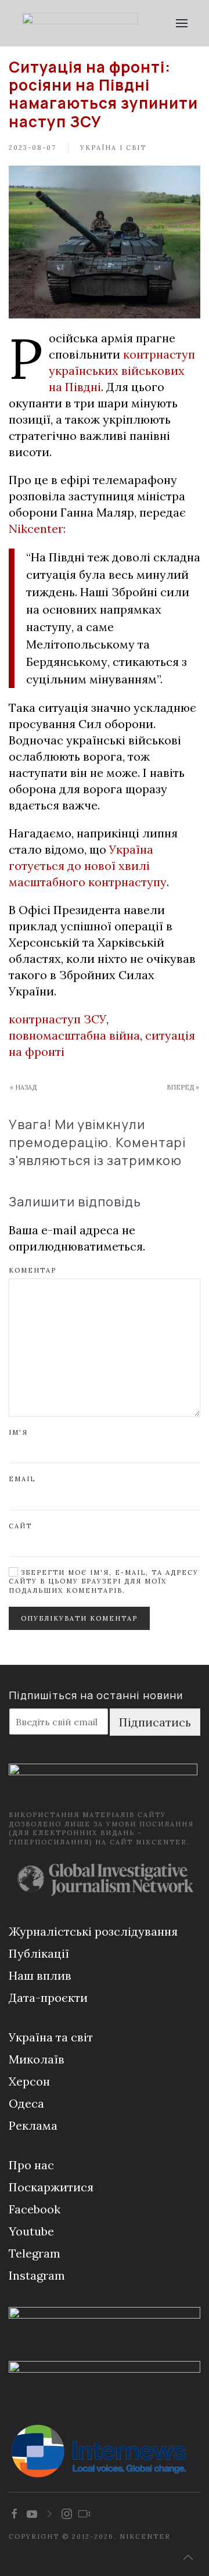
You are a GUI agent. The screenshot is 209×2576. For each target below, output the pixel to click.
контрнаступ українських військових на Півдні (122, 370)
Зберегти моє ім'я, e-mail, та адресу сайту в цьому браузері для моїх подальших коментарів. (104, 1581)
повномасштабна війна (74, 1035)
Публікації (39, 1953)
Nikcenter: (37, 529)
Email (22, 1479)
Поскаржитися (51, 2187)
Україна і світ (113, 148)
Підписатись (155, 1722)
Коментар (33, 1270)
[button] (181, 23)
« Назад (23, 1087)
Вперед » (183, 1087)
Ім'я (18, 1432)
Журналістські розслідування (93, 1931)
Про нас (31, 2165)
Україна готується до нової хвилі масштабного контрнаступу (88, 866)
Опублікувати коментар (79, 1618)
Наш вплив (40, 1975)
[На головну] (80, 23)
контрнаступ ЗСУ (57, 1019)
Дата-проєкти (48, 1998)
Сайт (20, 1526)
